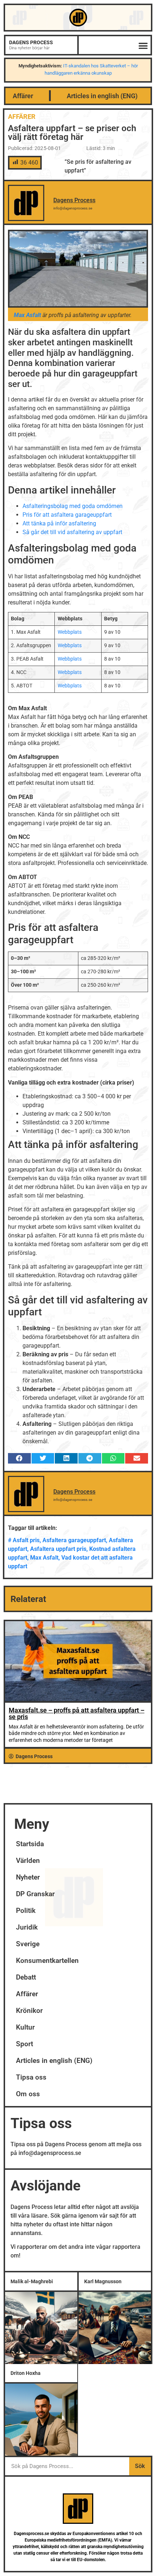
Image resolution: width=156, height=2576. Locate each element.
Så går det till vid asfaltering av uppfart (72, 532)
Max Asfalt (44, 1558)
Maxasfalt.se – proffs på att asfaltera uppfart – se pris (77, 1713)
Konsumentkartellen (47, 1961)
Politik (26, 1911)
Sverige (28, 1944)
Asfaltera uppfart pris (58, 1549)
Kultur (25, 2027)
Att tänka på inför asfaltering (59, 523)
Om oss (28, 2094)
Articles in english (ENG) (102, 96)
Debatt (26, 1977)
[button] (143, 45)
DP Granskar (35, 1894)
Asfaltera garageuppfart (74, 1540)
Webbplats (70, 632)
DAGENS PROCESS (31, 42)
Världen (28, 1861)
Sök (140, 2466)
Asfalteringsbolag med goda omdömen (73, 506)
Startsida (30, 1844)
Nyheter (28, 1877)
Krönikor (29, 2011)
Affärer (23, 96)
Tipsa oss (31, 2077)
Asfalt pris (26, 1540)
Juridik (27, 1927)
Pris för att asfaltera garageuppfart (67, 515)
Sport (24, 2044)
